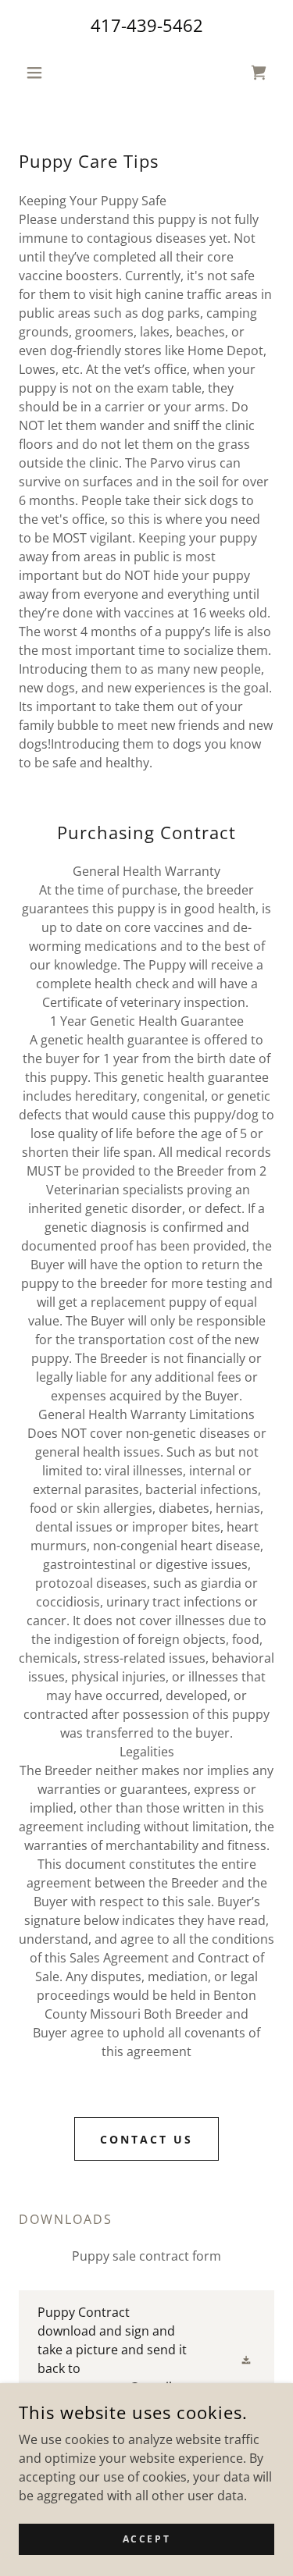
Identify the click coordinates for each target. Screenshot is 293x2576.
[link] (146, 2359)
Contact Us (146, 2139)
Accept (146, 2539)
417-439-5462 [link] (147, 25)
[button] (38, 73)
